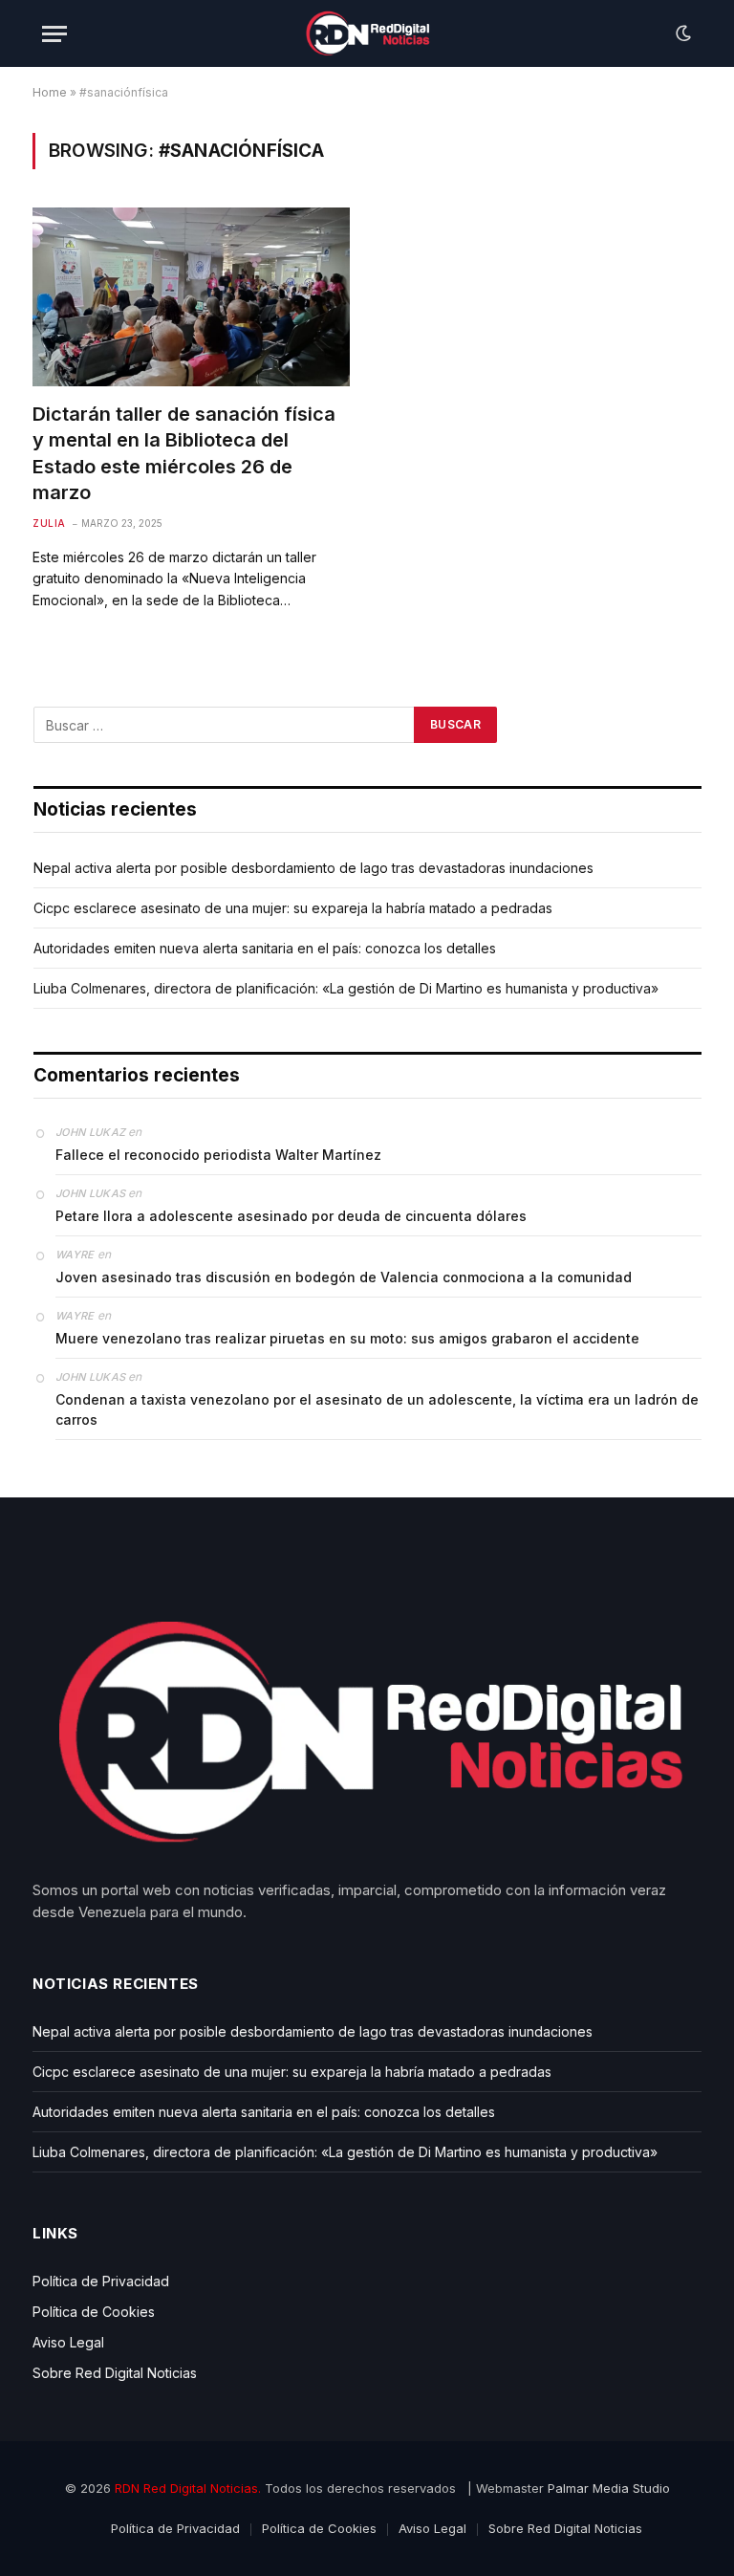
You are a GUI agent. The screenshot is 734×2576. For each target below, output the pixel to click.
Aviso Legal (68, 2342)
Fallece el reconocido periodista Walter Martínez (218, 1155)
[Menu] (54, 34)
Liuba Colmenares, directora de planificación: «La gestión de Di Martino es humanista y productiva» (346, 988)
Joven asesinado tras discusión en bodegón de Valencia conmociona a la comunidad (344, 1277)
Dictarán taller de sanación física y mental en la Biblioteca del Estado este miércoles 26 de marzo (184, 453)
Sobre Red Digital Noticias (115, 2373)
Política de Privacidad (101, 2281)
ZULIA (49, 523)
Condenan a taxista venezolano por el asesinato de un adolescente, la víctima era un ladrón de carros (377, 1409)
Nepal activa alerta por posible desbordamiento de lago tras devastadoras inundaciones (313, 868)
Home (50, 92)
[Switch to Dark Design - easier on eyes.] (681, 33)
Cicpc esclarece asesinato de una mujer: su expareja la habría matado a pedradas (293, 908)
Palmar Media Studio (609, 2488)
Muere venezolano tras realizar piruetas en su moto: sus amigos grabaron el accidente (347, 1338)
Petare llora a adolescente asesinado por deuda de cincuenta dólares (291, 1216)
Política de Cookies (94, 2312)
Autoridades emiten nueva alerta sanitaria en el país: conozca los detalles (265, 948)
